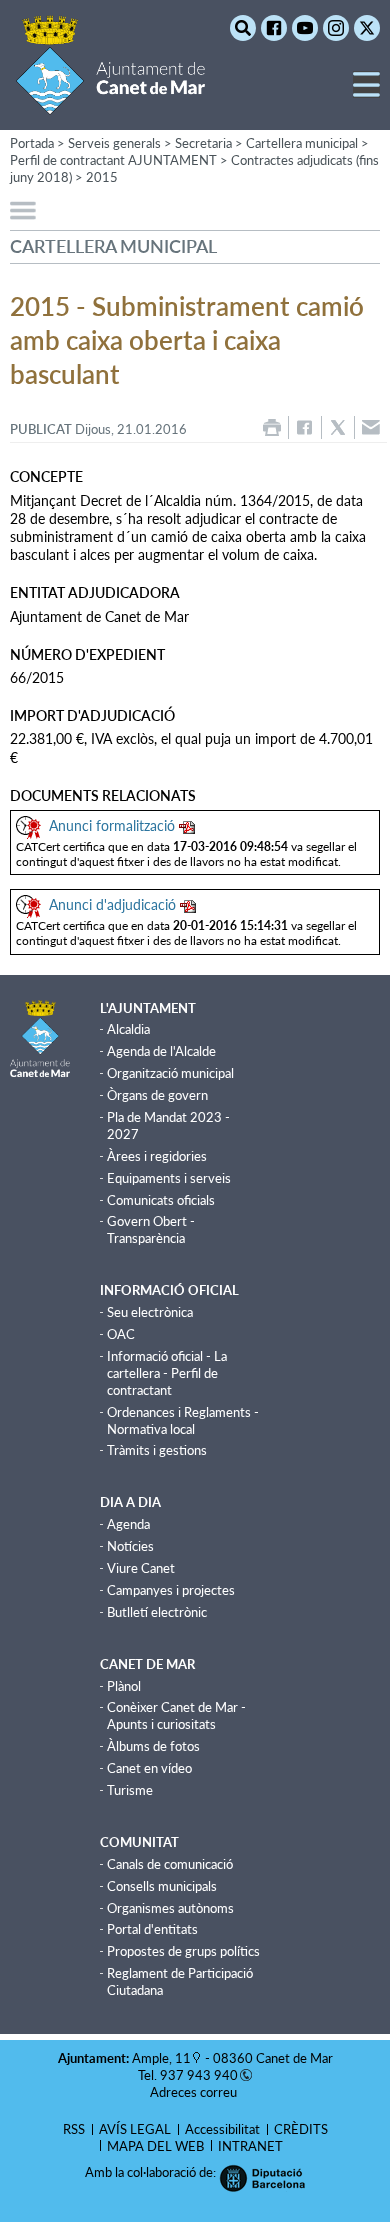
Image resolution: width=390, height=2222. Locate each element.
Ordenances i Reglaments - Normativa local (183, 1420)
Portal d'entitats (152, 1929)
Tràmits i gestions (157, 1450)
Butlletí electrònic (157, 1612)
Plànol (124, 1686)
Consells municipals (162, 1886)
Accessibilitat (222, 2129)
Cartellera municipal (302, 143)
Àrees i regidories (157, 1156)
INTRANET (250, 2146)
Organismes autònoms (170, 1908)
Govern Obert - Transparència (151, 1229)
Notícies (130, 1546)
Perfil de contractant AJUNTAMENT (113, 160)
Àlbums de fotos (153, 1746)
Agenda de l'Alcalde (161, 1051)
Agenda (128, 1524)
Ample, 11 (161, 2058)
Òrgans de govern (157, 1095)
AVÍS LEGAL (135, 2129)
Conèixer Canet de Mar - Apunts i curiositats (176, 1715)
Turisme (130, 1790)
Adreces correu (195, 2092)
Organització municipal (170, 1073)
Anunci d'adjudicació (112, 904)
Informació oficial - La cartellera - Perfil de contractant (167, 1373)
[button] (366, 92)
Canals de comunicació (170, 1864)
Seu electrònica (150, 1312)
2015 (102, 177)
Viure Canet (141, 1568)
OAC (121, 1334)
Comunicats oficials (161, 1200)
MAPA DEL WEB (155, 2146)
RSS (74, 2129)
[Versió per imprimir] (272, 427)
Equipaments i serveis (169, 1178)
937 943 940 (199, 2075)
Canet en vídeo (149, 1768)
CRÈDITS (301, 2129)
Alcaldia (128, 1029)
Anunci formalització (112, 825)
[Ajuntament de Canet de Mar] (110, 102)
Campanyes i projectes (171, 1590)
